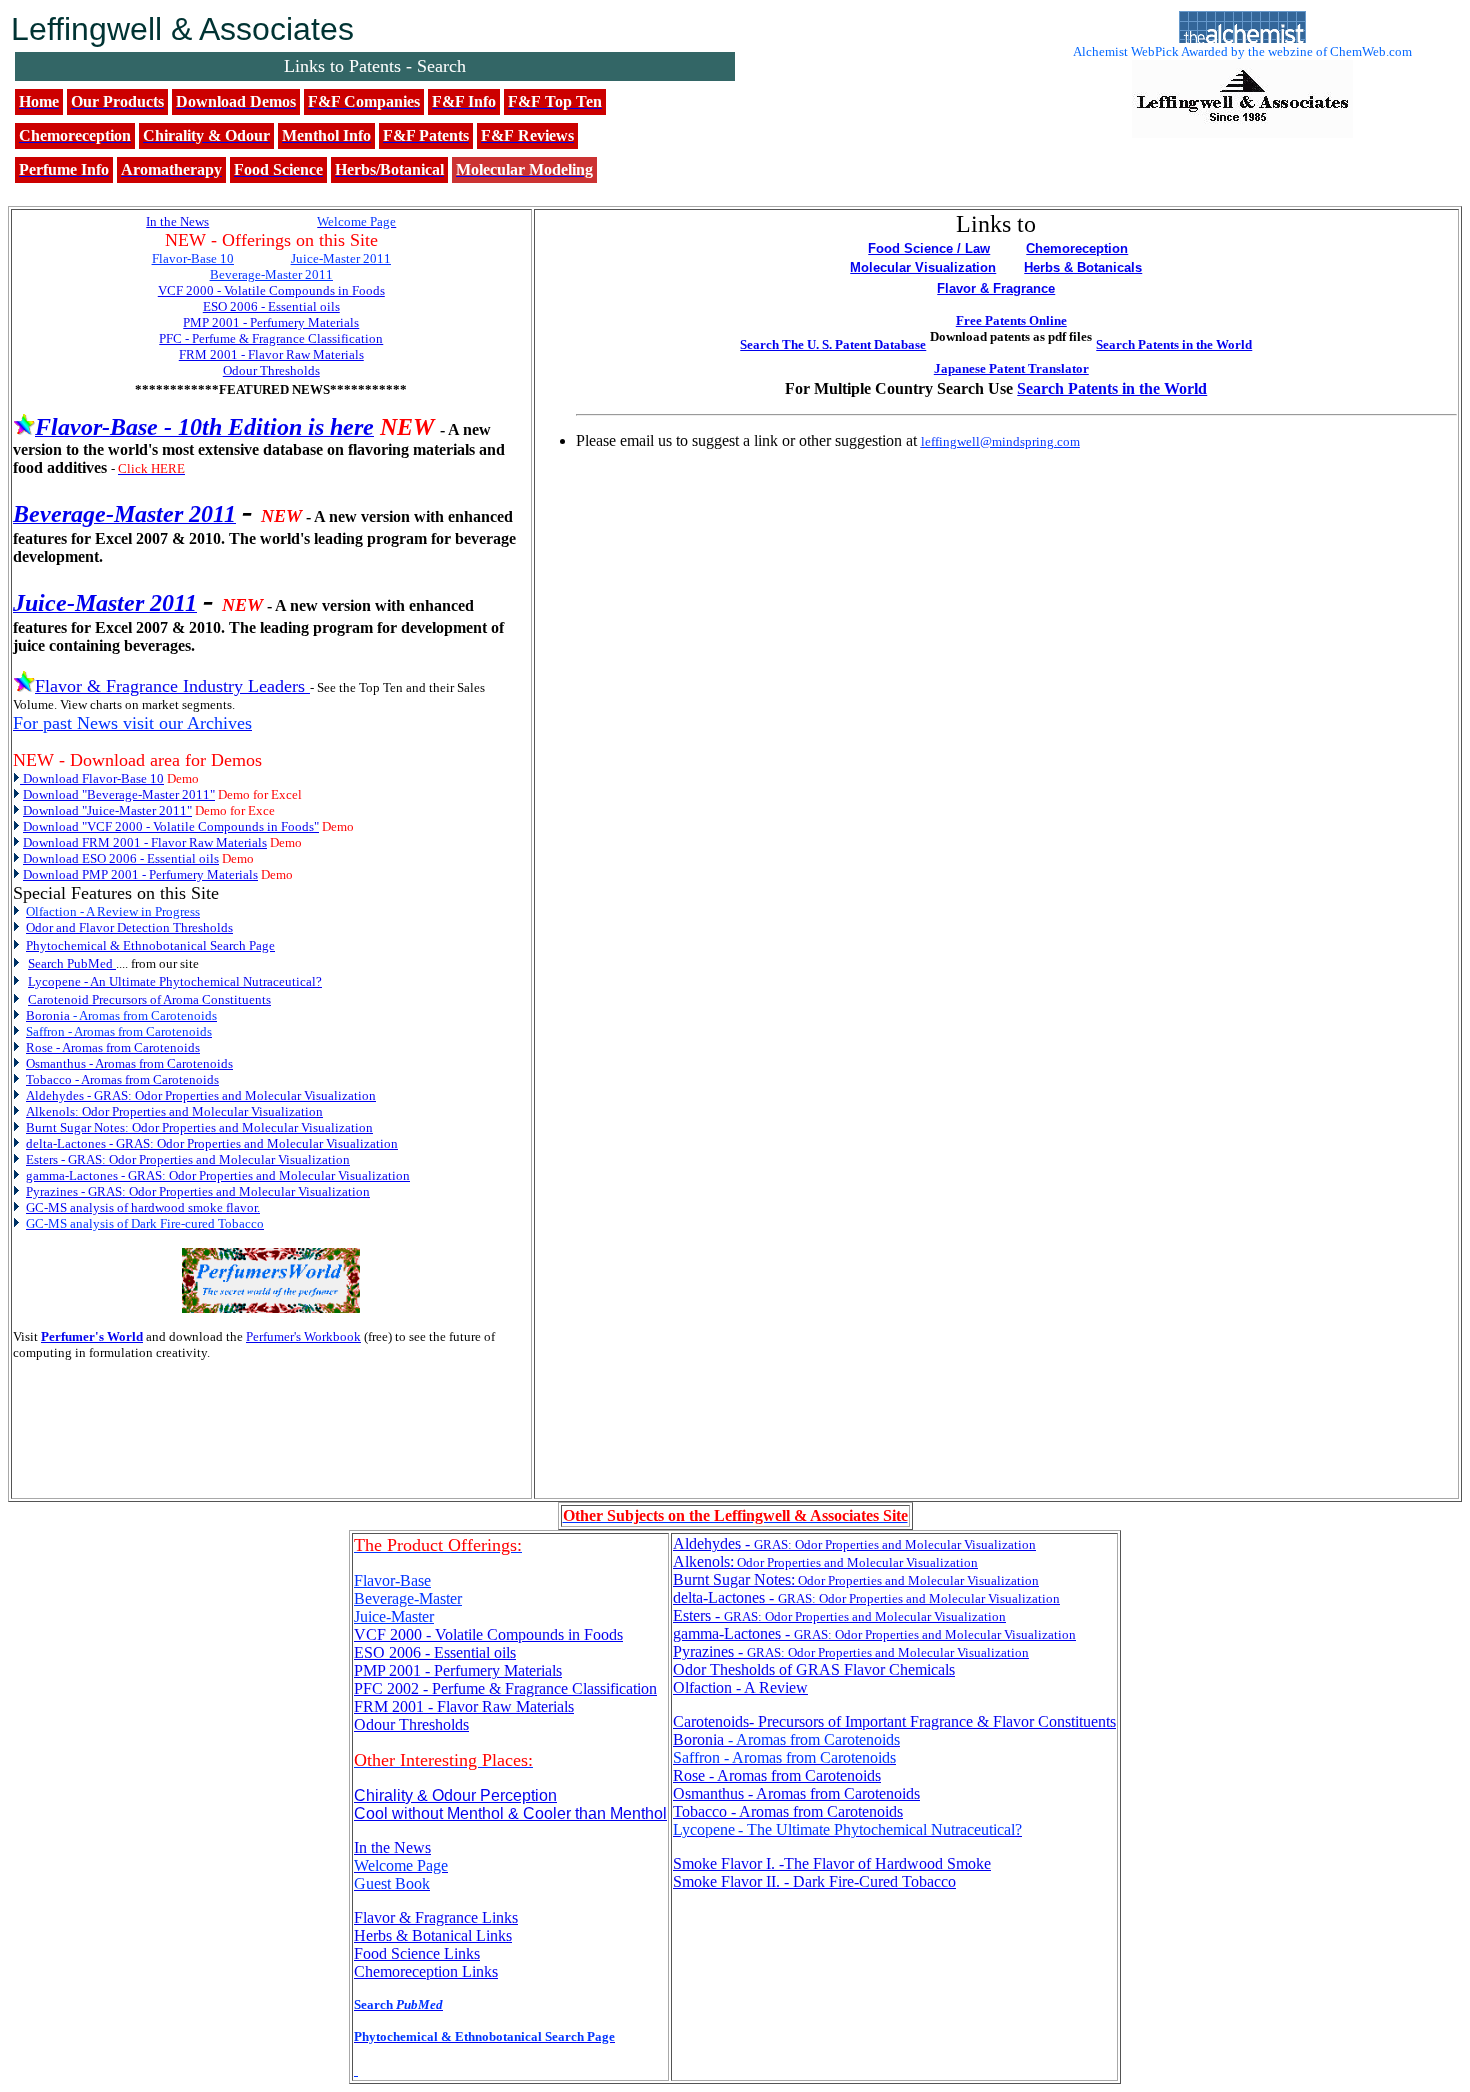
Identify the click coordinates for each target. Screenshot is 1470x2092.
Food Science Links (417, 1953)
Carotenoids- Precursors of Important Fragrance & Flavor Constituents (894, 1721)
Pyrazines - (851, 1651)
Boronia (786, 1739)
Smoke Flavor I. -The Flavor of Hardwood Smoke (832, 1863)
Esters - (839, 1615)
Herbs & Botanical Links (433, 1935)
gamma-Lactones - (874, 1633)
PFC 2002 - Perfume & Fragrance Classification (505, 1688)
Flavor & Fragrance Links (436, 1917)
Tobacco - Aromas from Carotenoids (788, 1811)
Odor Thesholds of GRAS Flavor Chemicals (814, 1669)
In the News (392, 1847)
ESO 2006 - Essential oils (435, 1652)
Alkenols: (825, 1561)
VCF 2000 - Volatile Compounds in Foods (488, 1634)
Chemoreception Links (426, 1971)
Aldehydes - (854, 1543)
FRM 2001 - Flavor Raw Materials (464, 1706)
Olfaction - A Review (740, 1687)
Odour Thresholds (411, 1724)
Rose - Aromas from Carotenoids (777, 1775)
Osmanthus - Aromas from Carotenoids (796, 1793)
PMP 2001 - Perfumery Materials (458, 1670)
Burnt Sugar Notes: (856, 1579)
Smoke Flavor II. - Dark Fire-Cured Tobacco (814, 1881)
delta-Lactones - (866, 1597)
